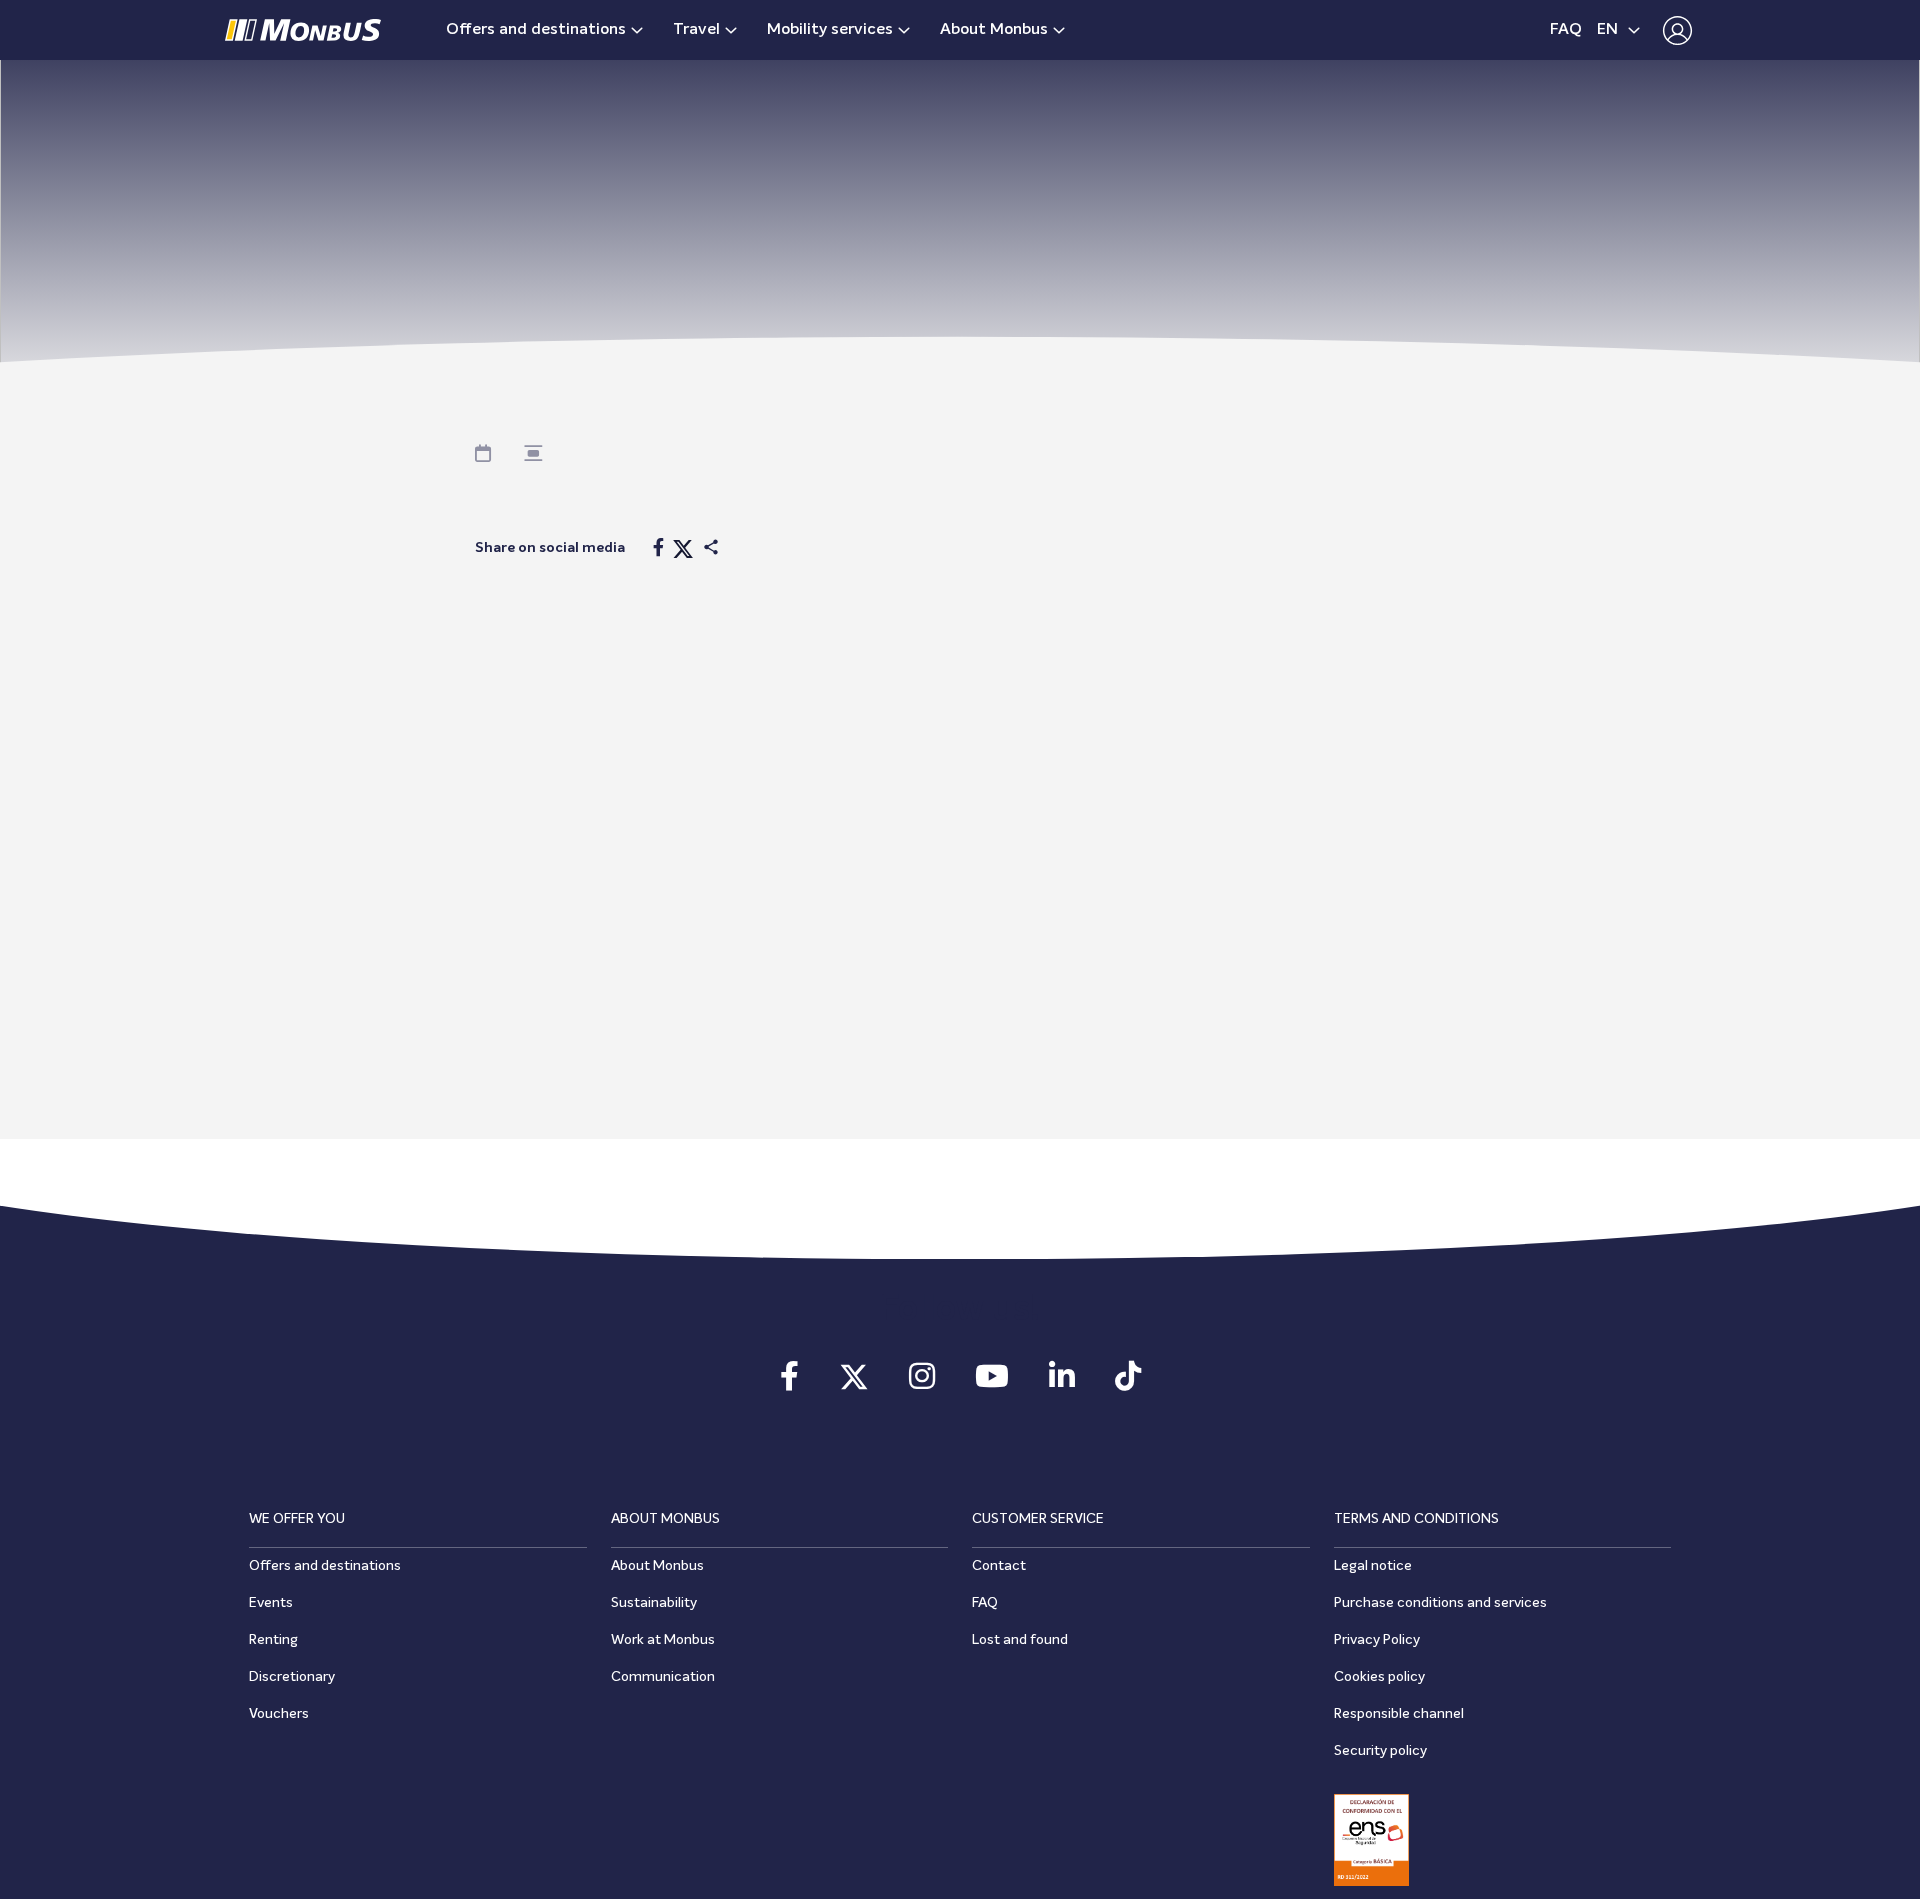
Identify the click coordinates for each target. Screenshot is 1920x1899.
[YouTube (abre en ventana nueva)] (992, 1383)
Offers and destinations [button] (536, 30)
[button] (1672, 30)
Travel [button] (696, 30)
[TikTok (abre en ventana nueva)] (1128, 1383)
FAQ (1566, 30)
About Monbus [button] (994, 30)
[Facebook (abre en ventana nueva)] (789, 1383)
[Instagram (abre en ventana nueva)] (922, 1383)
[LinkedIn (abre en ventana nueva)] (1062, 1383)
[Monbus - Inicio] (303, 30)
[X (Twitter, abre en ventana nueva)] (854, 1383)
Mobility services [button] (830, 30)
